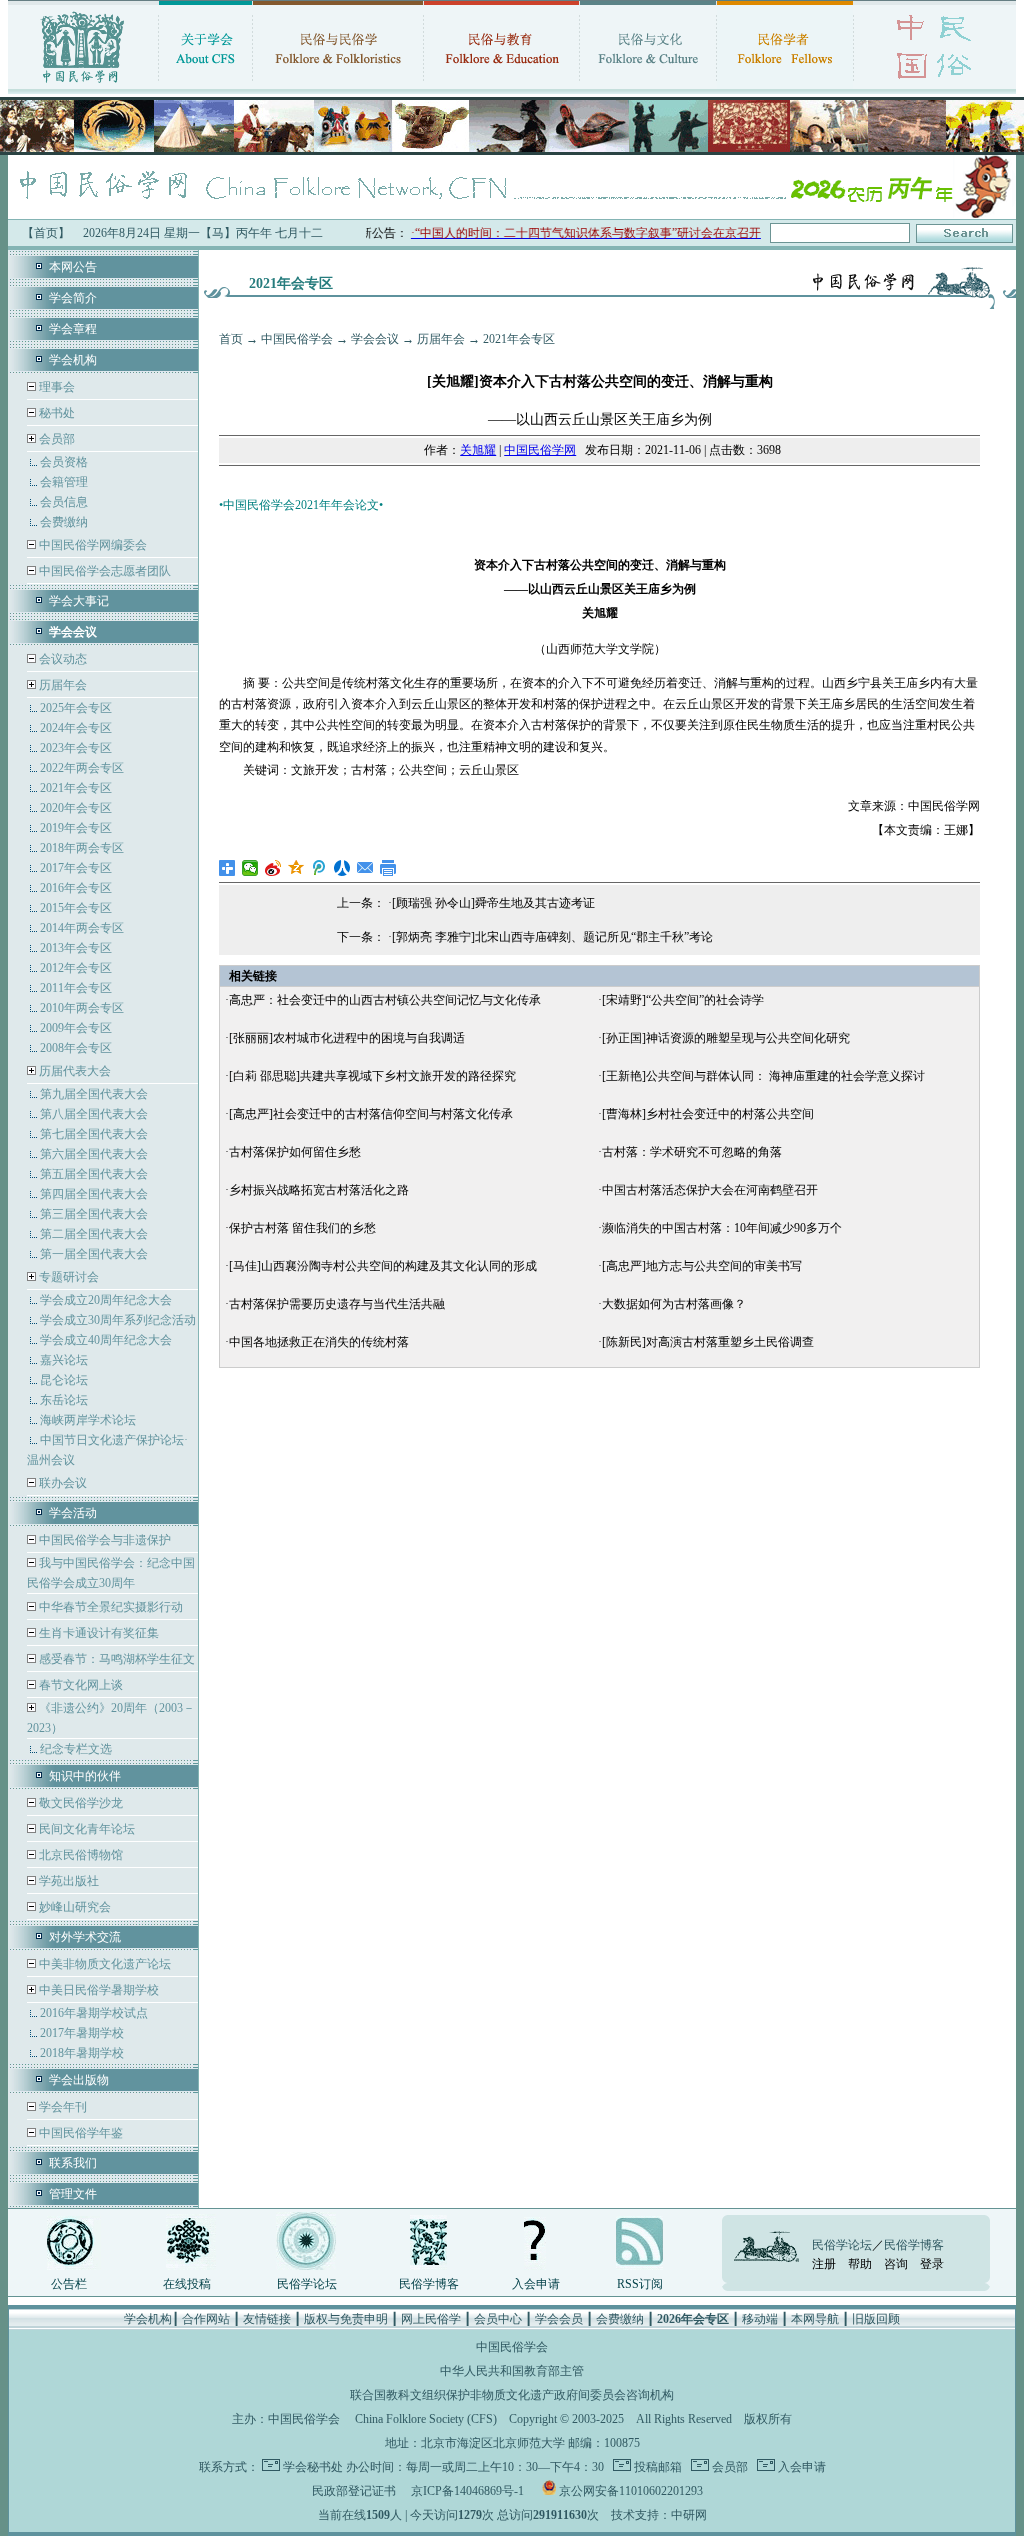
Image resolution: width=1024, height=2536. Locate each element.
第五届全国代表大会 (94, 1174)
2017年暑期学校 (82, 2033)
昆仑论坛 (64, 1380)
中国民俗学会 (297, 339)
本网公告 (73, 267)
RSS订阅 (640, 2284)
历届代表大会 (75, 1071)
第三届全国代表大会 (94, 1214)
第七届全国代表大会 (94, 1134)
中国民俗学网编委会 (91, 545)
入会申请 (536, 2284)
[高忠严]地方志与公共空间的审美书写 (702, 1266)
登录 (932, 2264)
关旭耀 (478, 450)
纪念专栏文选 (76, 1749)
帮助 (860, 2264)
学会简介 (73, 298)
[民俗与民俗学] (338, 85)
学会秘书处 (313, 2467)
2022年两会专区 (82, 768)
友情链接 (267, 2319)
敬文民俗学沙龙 (79, 1803)
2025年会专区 (76, 708)
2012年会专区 (76, 968)
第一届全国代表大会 (94, 1254)
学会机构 (73, 360)
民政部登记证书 (354, 2491)
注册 (824, 2264)
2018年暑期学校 (82, 2053)
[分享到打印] (388, 868)
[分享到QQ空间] (296, 868)
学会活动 (73, 1513)
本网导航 (815, 2319)
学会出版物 (79, 2080)
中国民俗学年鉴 (79, 2133)
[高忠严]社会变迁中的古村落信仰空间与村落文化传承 (371, 1114)
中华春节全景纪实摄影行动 (109, 1607)
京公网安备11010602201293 (631, 2491)
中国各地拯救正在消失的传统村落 (319, 1342)
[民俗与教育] (501, 85)
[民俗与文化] (648, 85)
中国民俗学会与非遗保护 (103, 1540)
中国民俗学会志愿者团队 (103, 571)
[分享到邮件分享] (365, 868)
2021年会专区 (76, 788)
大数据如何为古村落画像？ (674, 1304)
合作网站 (206, 2319)
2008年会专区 (76, 1048)
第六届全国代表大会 (94, 1154)
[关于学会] (205, 85)
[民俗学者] (785, 85)
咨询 (896, 2264)
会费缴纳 (64, 522)
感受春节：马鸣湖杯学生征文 (115, 1659)
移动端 (760, 2319)
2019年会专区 (76, 828)
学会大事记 (79, 601)
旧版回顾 (876, 2319)
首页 (231, 339)
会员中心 (498, 2319)
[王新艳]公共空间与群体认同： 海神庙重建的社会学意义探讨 (763, 1076)
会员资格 (64, 462)
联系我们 (73, 2163)
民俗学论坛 (307, 2284)
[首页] (83, 85)
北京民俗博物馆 (79, 1855)
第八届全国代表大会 (94, 1114)
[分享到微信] (250, 868)
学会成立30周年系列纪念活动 (118, 1320)
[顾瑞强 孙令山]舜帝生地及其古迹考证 (493, 903)
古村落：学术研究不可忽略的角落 (692, 1152)
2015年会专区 (76, 908)
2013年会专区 (76, 948)
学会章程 (73, 329)
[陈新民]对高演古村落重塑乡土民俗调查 (708, 1342)
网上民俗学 (431, 2319)
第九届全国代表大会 (94, 1094)
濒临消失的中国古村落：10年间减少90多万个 (722, 1228)
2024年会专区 (76, 728)
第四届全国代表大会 (94, 1194)
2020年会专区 (76, 808)
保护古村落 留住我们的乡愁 (302, 1228)
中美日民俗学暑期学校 (99, 1990)
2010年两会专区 (82, 1008)
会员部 (57, 439)
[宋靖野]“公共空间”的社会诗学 (683, 1000)
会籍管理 (64, 482)
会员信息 (64, 502)
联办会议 (61, 1483)
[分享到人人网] (342, 868)
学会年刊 (61, 2107)
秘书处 (55, 413)
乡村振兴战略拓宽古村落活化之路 (319, 1190)
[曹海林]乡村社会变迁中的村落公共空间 (708, 1114)
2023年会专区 (76, 748)
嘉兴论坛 (64, 1360)
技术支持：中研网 (659, 2515)
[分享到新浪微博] (273, 868)
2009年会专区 (76, 1028)
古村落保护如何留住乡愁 (295, 1152)
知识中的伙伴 (85, 1776)
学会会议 (375, 339)
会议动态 (61, 659)
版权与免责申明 (346, 2319)
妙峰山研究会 (73, 1907)
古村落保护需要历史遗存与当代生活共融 (337, 1304)
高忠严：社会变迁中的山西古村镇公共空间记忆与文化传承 (385, 1000)
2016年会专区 (76, 888)
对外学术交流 (85, 1937)
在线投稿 (187, 2284)
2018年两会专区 (82, 848)
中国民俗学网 (540, 450)
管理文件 (73, 2194)
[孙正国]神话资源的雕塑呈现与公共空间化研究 (726, 1038)
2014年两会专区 (82, 928)
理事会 (55, 387)
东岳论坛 (64, 1400)
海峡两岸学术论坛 (88, 1420)
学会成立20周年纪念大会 (106, 1300)
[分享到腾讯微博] (319, 868)
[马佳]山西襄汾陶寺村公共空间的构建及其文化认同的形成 (383, 1266)
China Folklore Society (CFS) (426, 2419)
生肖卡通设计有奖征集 (97, 1633)
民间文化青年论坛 (85, 1829)
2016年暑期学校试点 (94, 2013)
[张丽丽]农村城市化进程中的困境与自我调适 (347, 1038)
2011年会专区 (76, 988)
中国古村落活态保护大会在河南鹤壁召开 (710, 1190)
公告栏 (69, 2284)
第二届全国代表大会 (94, 1234)
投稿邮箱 (656, 2467)
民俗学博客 (429, 2284)
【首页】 (46, 233)
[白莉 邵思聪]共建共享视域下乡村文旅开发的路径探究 (372, 1076)
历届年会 (63, 685)
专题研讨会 (69, 1277)
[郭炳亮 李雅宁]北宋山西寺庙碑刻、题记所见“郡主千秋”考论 (552, 937)
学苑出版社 (67, 1881)
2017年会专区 (76, 868)
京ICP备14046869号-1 (467, 2491)
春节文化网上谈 (79, 1685)
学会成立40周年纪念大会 (106, 1340)
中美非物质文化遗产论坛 (103, 1964)
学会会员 (559, 2319)
